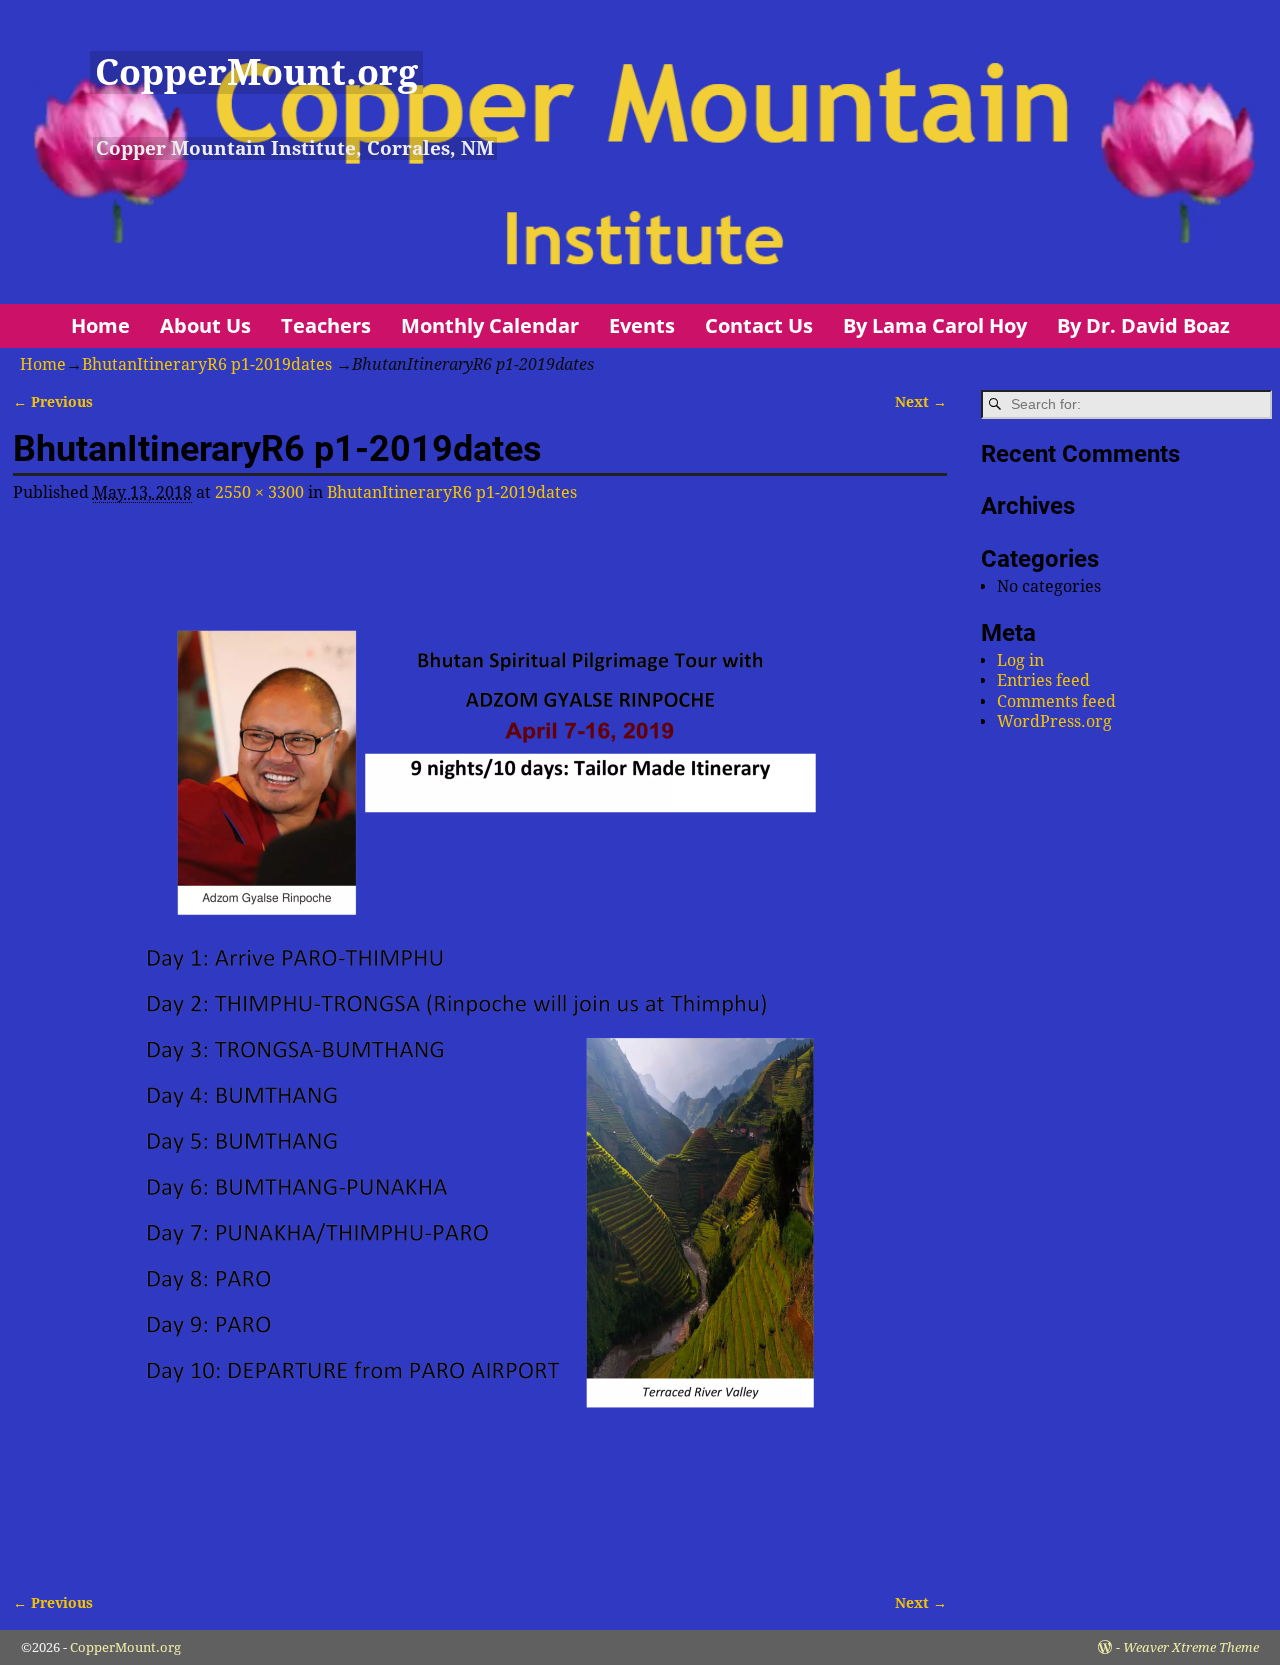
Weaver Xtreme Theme (1191, 1647)
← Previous (53, 402)
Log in (1020, 660)
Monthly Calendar (490, 325)
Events (642, 325)
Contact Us (759, 325)
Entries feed (1043, 680)
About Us (205, 325)
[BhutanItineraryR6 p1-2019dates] (480, 1045)
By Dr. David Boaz (1143, 325)
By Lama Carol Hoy (935, 325)
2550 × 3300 (259, 492)
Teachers (326, 325)
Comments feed (1056, 701)
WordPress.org (1054, 721)
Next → (921, 402)
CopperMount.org (256, 72)
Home (100, 325)
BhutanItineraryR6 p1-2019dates (207, 364)
